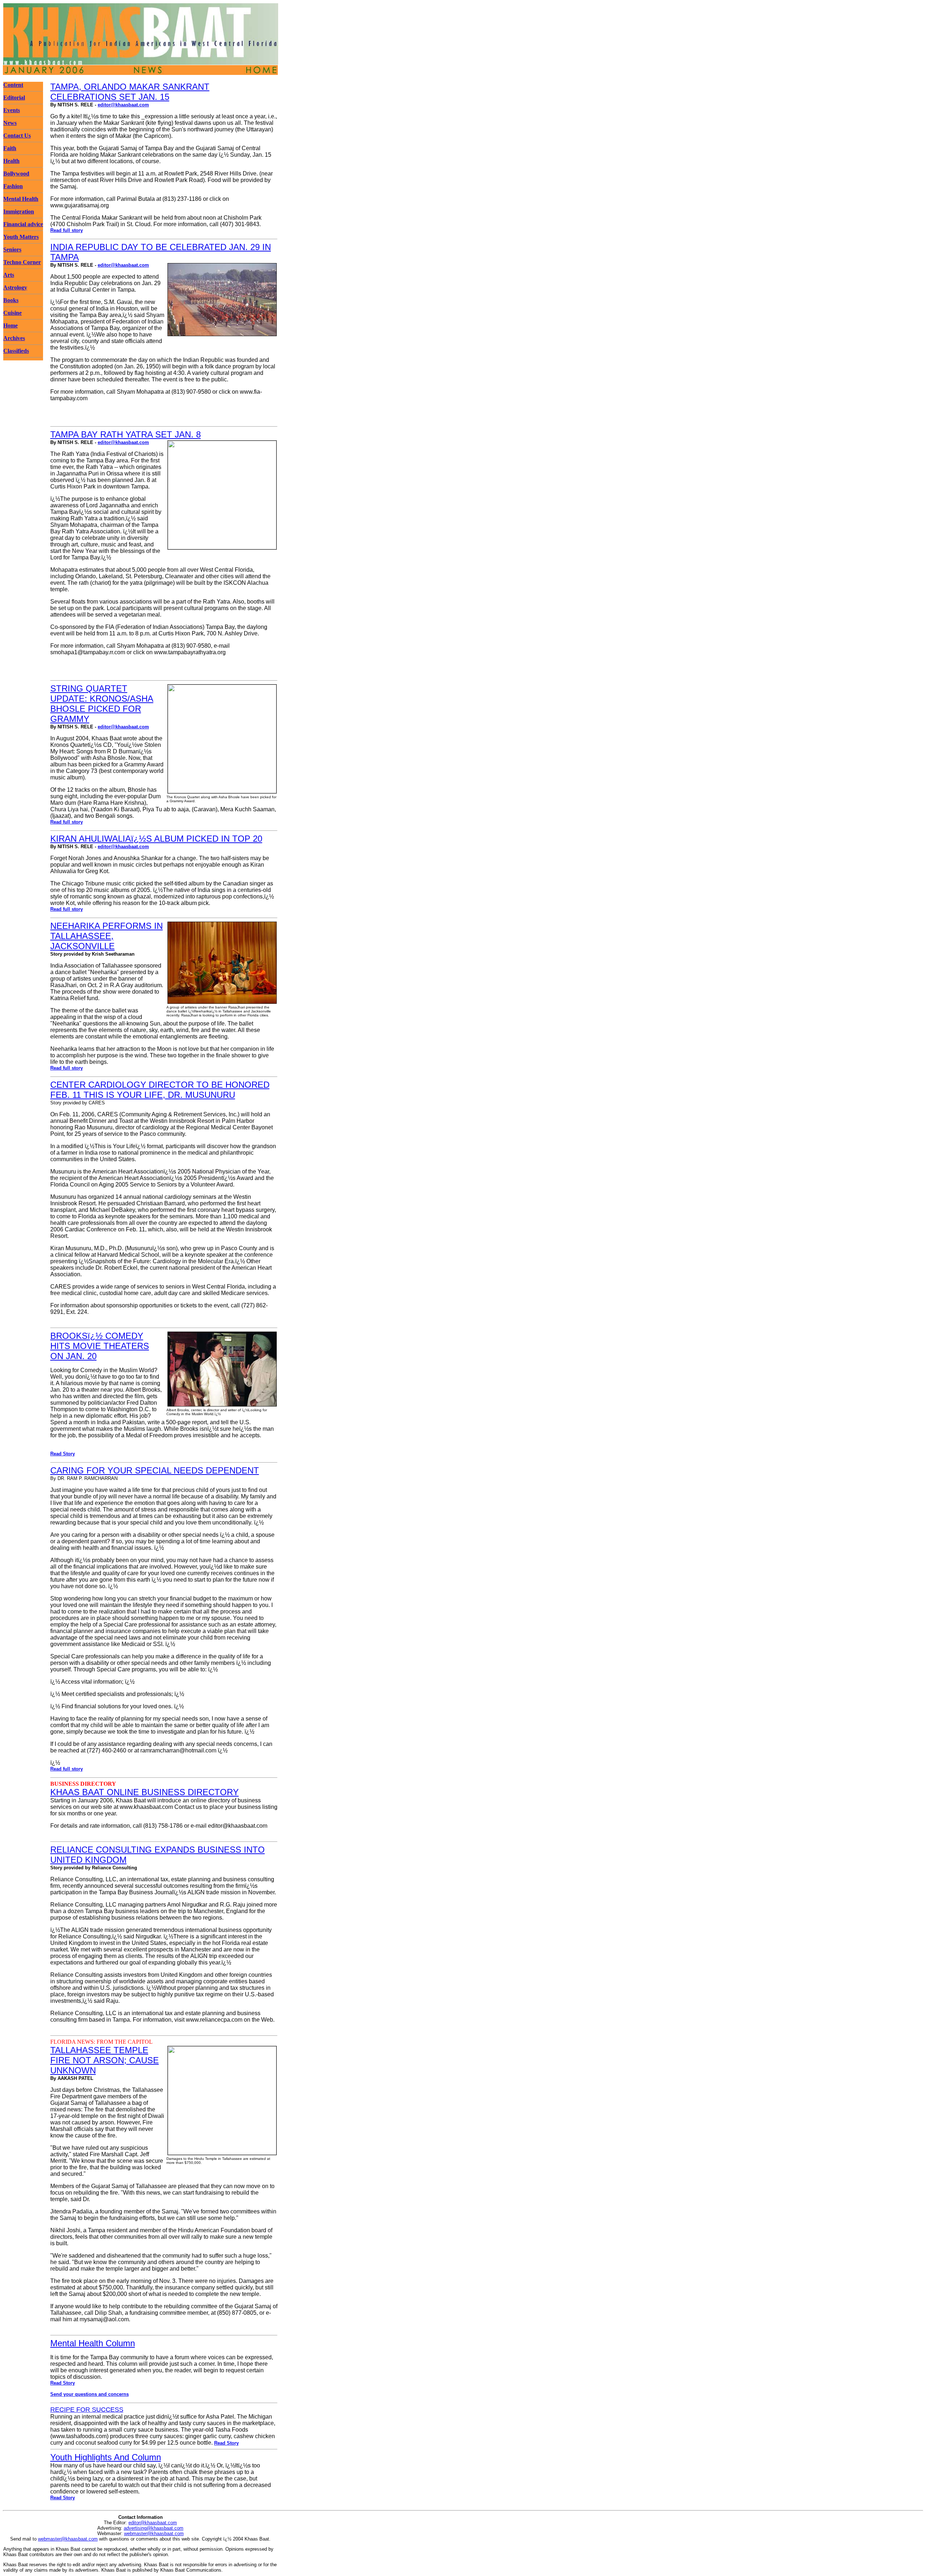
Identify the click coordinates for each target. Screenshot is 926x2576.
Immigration (19, 212)
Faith (10, 148)
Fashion (13, 186)
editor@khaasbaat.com (123, 105)
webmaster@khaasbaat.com (154, 2533)
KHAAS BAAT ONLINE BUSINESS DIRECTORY (145, 1792)
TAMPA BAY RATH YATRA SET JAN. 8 (126, 434)
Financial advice (23, 224)
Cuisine (12, 313)
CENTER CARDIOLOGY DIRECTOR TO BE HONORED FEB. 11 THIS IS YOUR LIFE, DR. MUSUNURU (160, 1090)
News (10, 123)
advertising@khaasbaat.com (154, 2528)
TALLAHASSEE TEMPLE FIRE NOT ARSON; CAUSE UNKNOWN (105, 2060)
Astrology (15, 287)
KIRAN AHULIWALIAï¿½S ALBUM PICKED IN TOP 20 (156, 839)
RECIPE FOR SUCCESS (87, 2410)
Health (11, 161)
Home (10, 325)
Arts (9, 275)
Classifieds (16, 351)
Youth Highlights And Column (106, 2457)
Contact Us (17, 136)
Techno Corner (22, 262)
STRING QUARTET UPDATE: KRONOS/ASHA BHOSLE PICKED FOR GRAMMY (102, 704)
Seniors (12, 249)
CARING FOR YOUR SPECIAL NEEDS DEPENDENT (155, 1470)
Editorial (14, 98)
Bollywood (16, 174)
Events (12, 110)
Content (13, 85)
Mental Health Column (93, 2343)
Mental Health (21, 199)
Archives (14, 338)
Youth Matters (21, 237)
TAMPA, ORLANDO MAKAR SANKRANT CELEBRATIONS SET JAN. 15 (130, 92)
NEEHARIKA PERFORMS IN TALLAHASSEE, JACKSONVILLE (107, 936)
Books (11, 300)
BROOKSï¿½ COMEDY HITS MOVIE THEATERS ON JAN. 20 (100, 1346)
